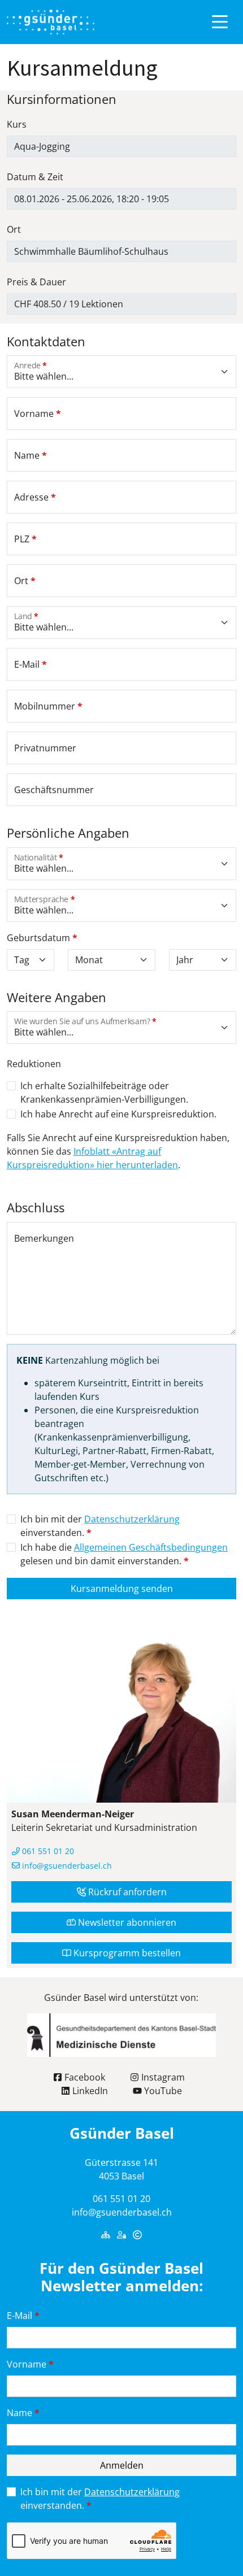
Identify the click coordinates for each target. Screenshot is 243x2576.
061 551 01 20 (47, 1851)
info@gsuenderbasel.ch (66, 1866)
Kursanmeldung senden (122, 1589)
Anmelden (122, 2465)
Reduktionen (34, 1064)
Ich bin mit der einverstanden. (100, 1526)
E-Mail (23, 2316)
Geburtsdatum (42, 938)
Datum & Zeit (35, 177)
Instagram (162, 2077)
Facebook (84, 2077)
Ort (14, 229)
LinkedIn (89, 2091)
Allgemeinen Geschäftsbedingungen (151, 1547)
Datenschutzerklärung (132, 1519)
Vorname (30, 2364)
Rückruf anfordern (126, 1892)
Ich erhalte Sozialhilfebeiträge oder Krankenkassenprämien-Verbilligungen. (104, 1093)
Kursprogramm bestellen (126, 1953)
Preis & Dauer (36, 282)
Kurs (17, 124)
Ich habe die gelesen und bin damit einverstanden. (124, 1554)
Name (23, 2413)
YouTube (162, 2091)
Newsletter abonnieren (126, 1922)
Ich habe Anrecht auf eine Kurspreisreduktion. (118, 1114)
